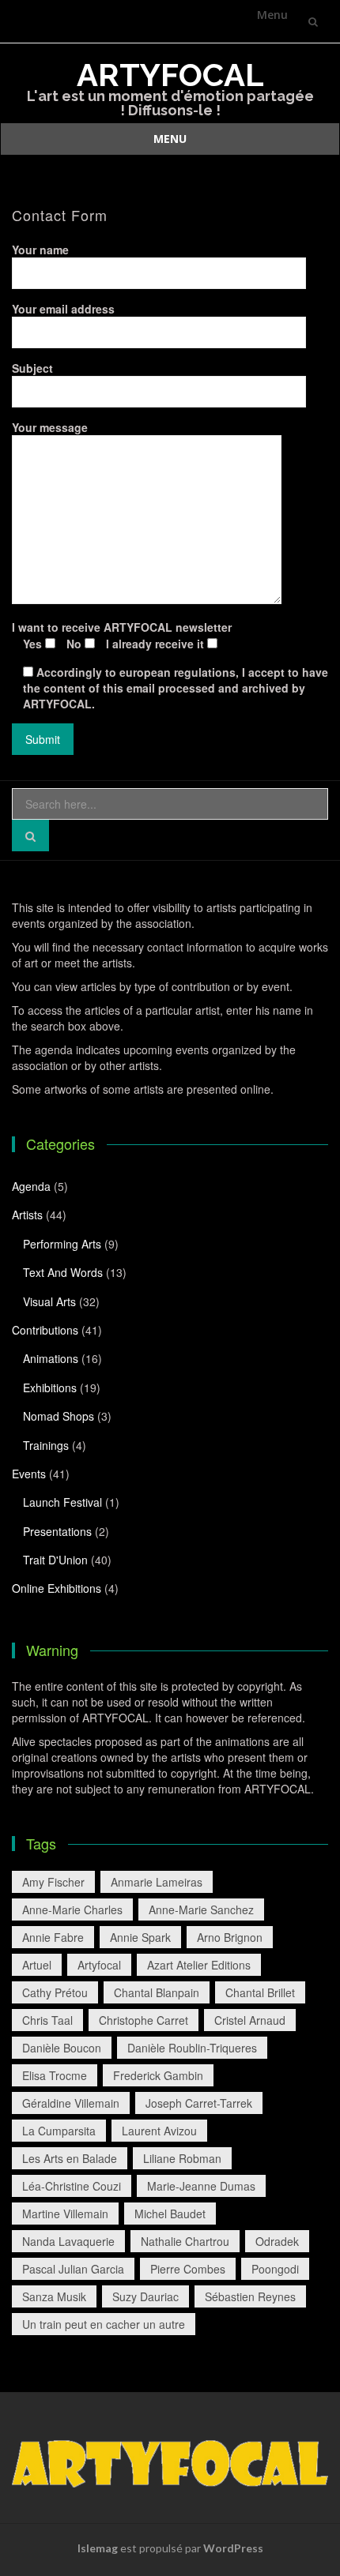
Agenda (31, 1186)
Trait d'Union (55, 1560)
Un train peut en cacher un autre (104, 2324)
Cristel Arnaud (250, 2020)
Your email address (63, 309)
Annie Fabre (53, 1937)
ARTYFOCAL (170, 75)
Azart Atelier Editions (199, 1965)
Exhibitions (50, 1388)
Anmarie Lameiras (157, 1882)
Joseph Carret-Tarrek (199, 2103)
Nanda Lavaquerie (68, 2241)
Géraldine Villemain (71, 2103)
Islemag (98, 2548)
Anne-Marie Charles (72, 1909)
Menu (272, 15)
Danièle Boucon (62, 2048)
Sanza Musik (54, 2296)
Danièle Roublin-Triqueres (192, 2048)
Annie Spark (140, 1937)
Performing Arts (62, 1244)
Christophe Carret (144, 2020)
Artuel (37, 1965)
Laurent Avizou (159, 2131)
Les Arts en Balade (70, 2158)
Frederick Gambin (158, 2075)
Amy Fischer (53, 1882)
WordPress (233, 2548)
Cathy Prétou (55, 1992)
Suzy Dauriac (145, 2296)
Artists (27, 1215)
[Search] (30, 836)
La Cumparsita (59, 2131)
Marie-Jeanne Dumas (201, 2186)
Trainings (46, 1445)
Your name (40, 250)
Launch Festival (62, 1502)
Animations (51, 1358)
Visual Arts (49, 1301)
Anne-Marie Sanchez (201, 1909)
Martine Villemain (65, 2214)
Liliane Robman (182, 2158)
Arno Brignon (230, 1937)
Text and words (63, 1272)
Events (29, 1474)
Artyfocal (99, 1965)
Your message (50, 427)
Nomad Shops (59, 1416)
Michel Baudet (170, 2214)
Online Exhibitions (57, 1588)
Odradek (277, 2241)
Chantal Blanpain (157, 1992)
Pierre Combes (188, 2269)
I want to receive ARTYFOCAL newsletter (122, 635)
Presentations (57, 1531)
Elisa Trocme (55, 2075)
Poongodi (275, 2269)
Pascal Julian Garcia (73, 2269)
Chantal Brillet (260, 1992)
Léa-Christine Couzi (72, 2186)
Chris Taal (47, 2020)
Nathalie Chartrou (185, 2241)
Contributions (45, 1330)
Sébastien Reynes (250, 2296)
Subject (32, 368)
